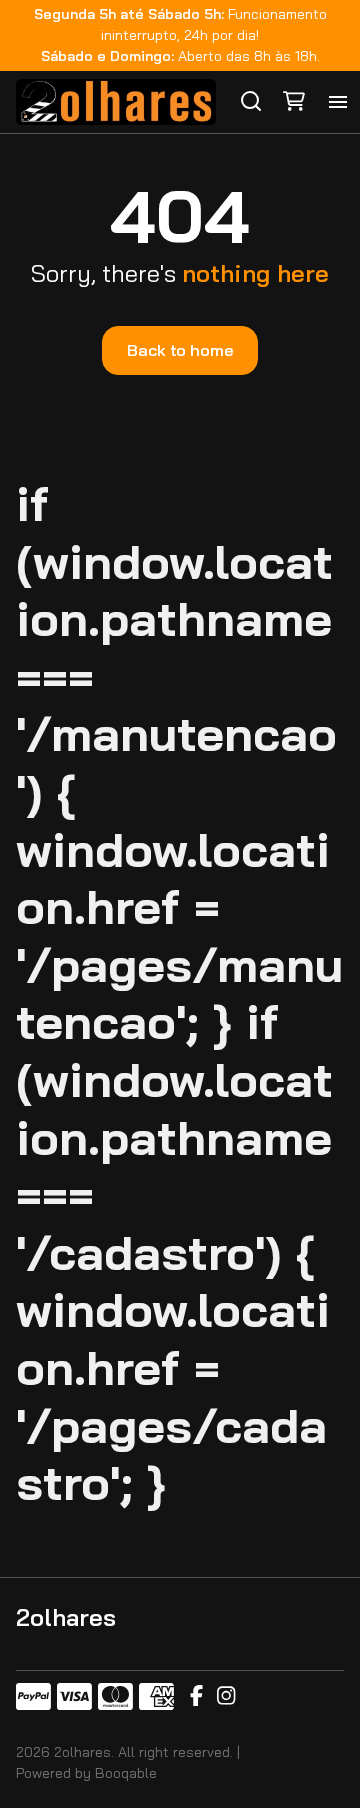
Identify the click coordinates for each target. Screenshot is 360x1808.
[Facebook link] (196, 1697)
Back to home (179, 350)
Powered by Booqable (86, 1773)
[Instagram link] (226, 1697)
